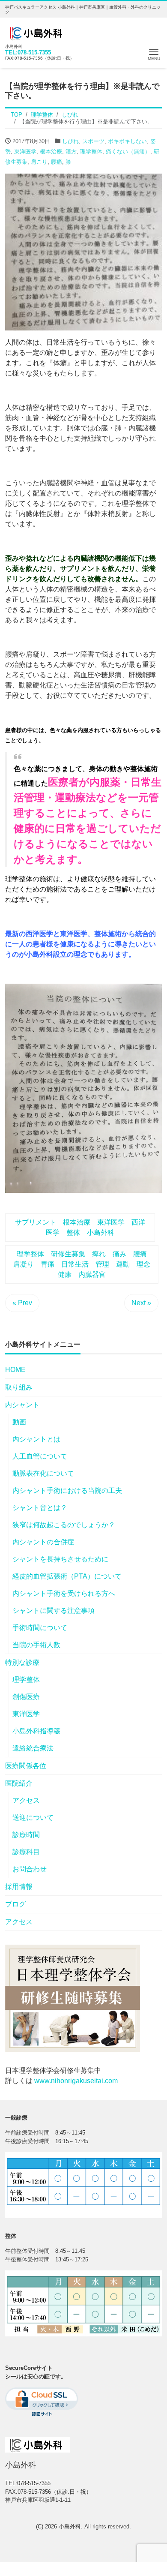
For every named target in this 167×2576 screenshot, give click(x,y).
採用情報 (19, 1887)
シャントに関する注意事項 (54, 1611)
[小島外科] (37, 32)
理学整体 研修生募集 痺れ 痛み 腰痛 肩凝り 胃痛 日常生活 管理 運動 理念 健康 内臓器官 (85, 1264)
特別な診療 (22, 1662)
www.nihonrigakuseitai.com (76, 2081)
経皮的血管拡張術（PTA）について (67, 1576)
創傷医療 (26, 1697)
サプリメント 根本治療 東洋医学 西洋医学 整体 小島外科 (80, 1227)
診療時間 (26, 1835)
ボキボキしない (127, 141)
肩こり (39, 162)
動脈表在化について (43, 1473)
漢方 (71, 152)
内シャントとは (36, 1439)
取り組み (19, 1387)
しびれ (70, 141)
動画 (19, 1422)
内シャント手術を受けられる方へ (64, 1593)
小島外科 (70, 2526)
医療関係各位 (26, 1766)
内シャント (22, 1405)
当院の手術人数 (36, 1645)
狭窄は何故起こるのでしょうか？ (64, 1525)
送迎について (33, 1818)
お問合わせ (30, 1869)
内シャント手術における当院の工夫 (67, 1491)
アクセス (26, 1800)
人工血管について (40, 1456)
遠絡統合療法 (33, 1748)
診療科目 (26, 1852)
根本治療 (51, 152)
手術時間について (40, 1628)
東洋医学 (25, 152)
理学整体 (91, 152)
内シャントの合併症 (43, 1542)
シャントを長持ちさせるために (60, 1559)
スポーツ (93, 141)
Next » (141, 1303)
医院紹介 (19, 1783)
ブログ (15, 1904)
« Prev (22, 1303)
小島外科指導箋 (36, 1731)
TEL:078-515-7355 (28, 53)
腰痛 (57, 162)
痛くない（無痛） (128, 152)
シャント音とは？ (40, 1508)
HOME (15, 1370)
